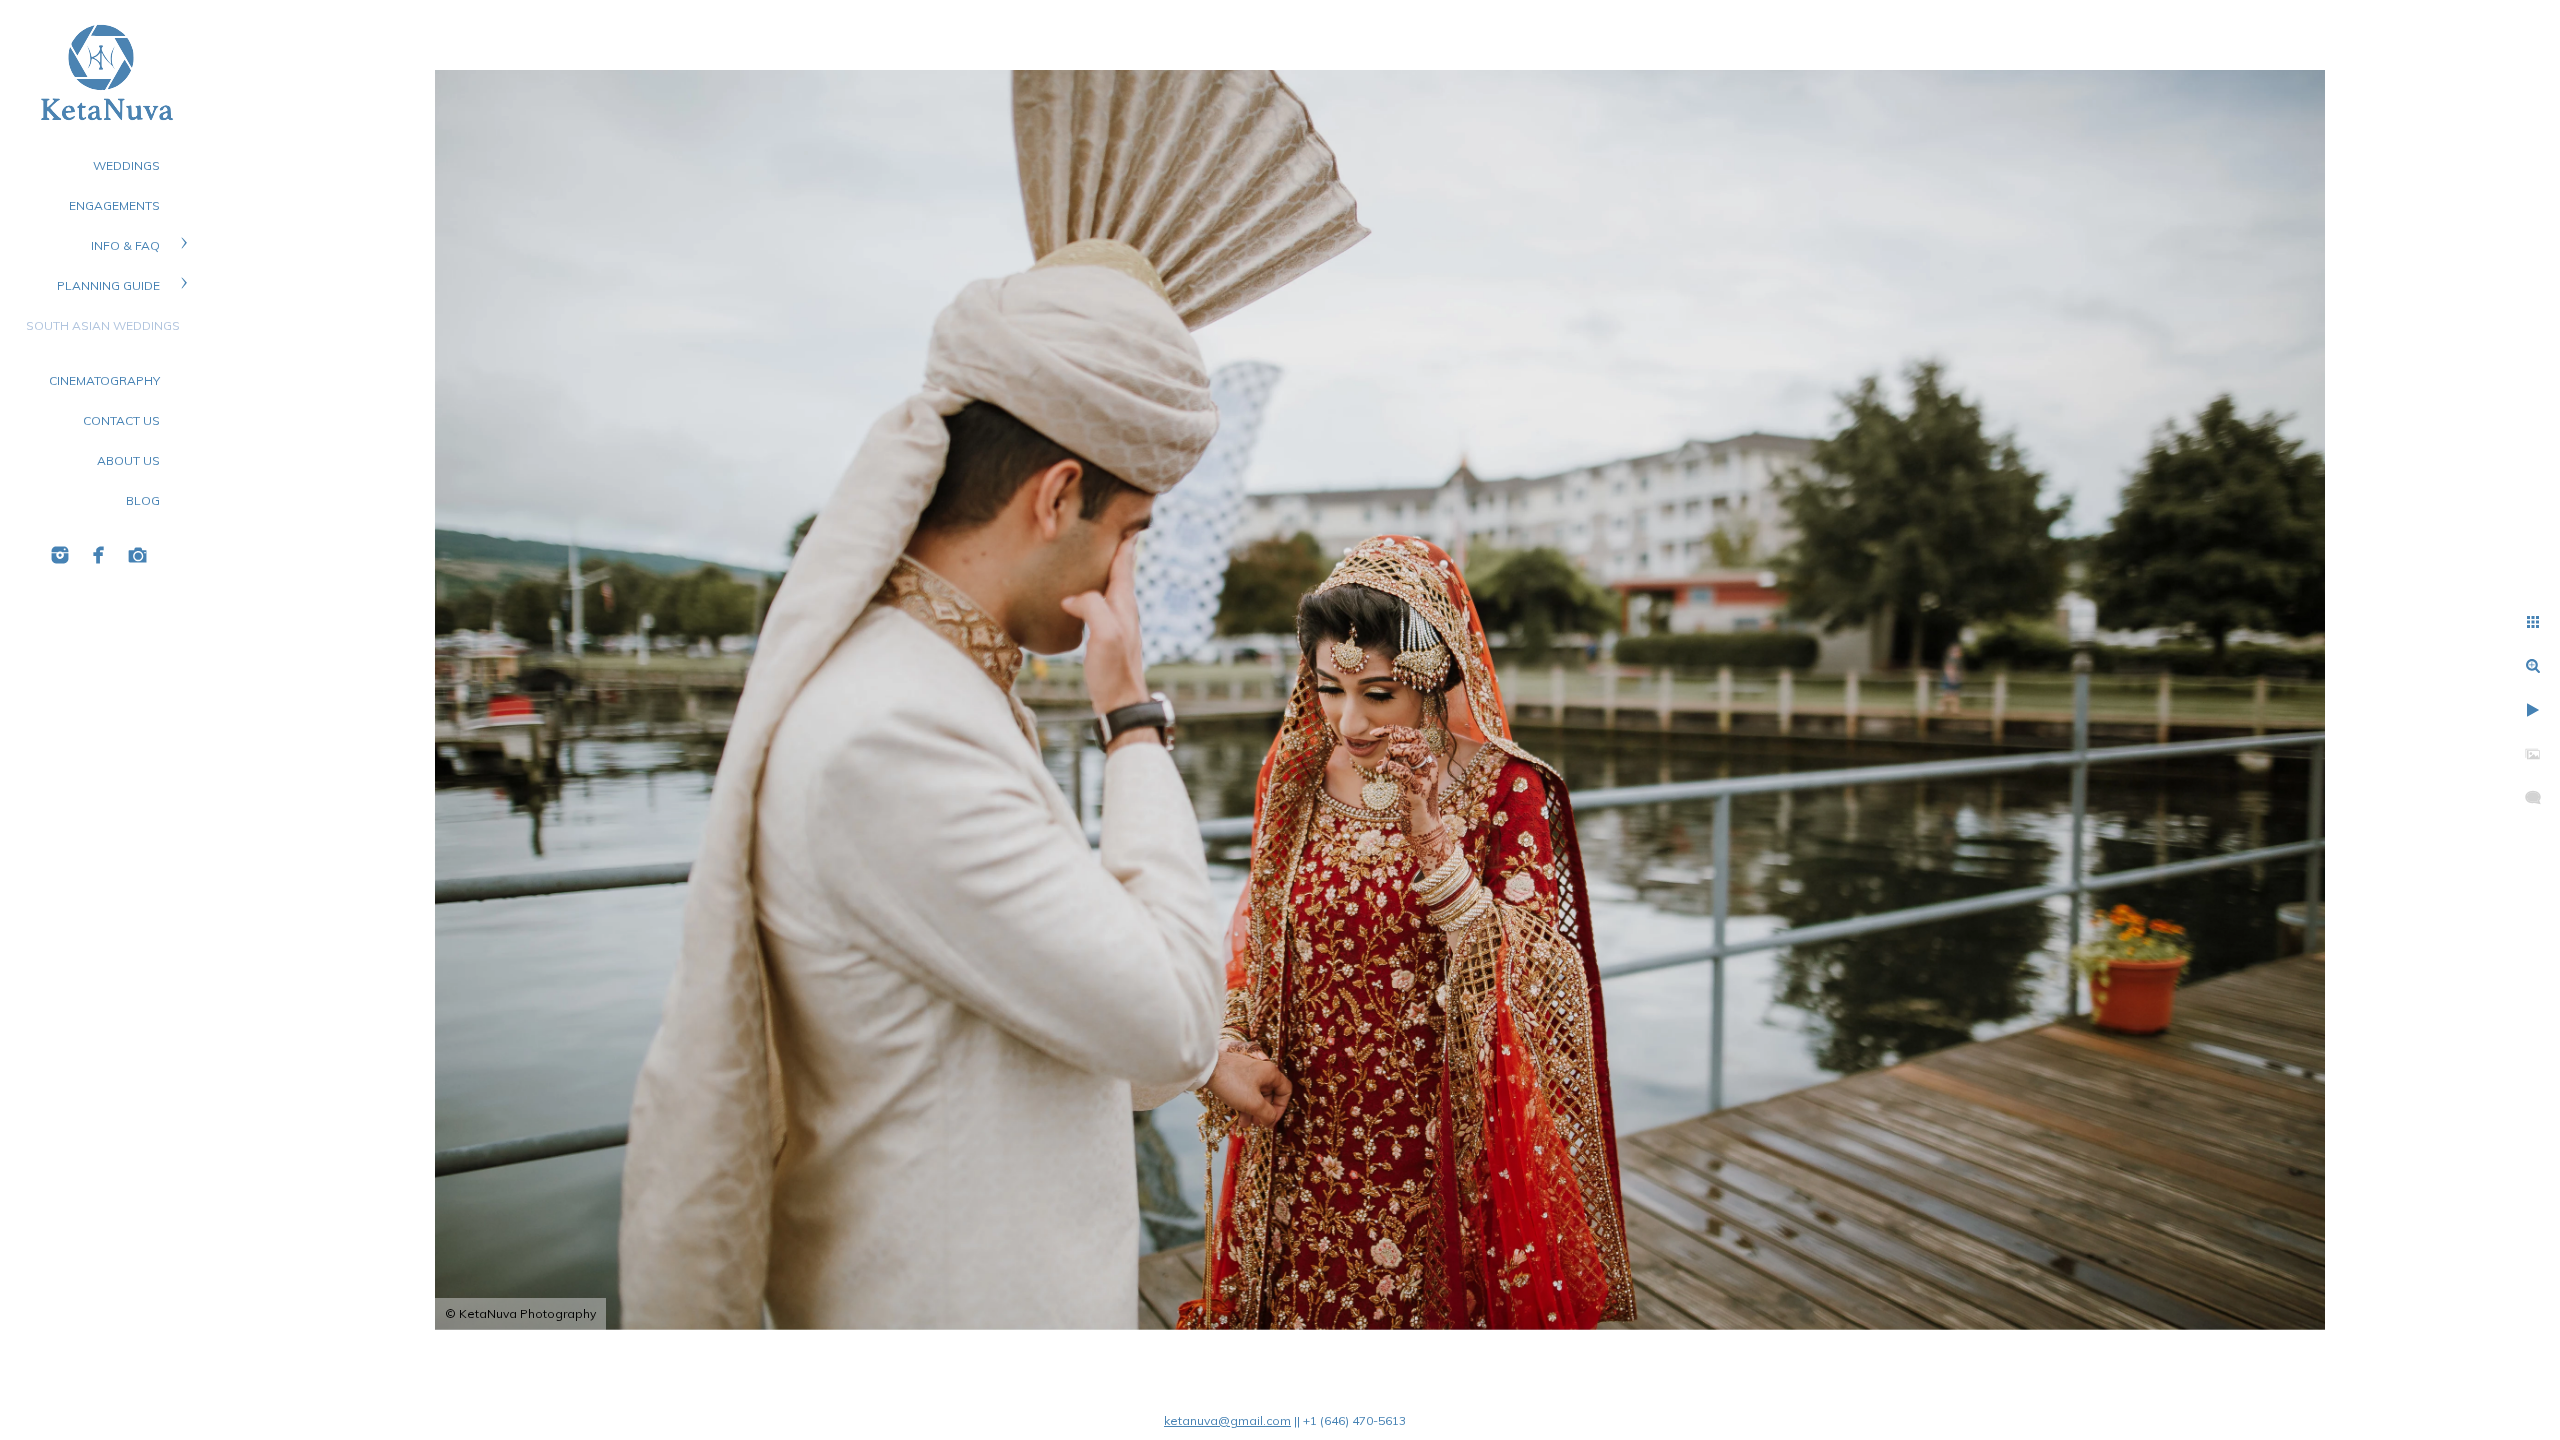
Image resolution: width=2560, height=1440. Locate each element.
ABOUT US (128, 460)
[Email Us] (138, 555)
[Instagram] (60, 555)
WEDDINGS (126, 165)
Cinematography (104, 380)
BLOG (143, 500)
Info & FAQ (125, 245)
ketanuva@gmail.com (1227, 1420)
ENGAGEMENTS (114, 205)
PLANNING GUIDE (108, 285)
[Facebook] (99, 555)
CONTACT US (121, 420)
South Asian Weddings (103, 325)
